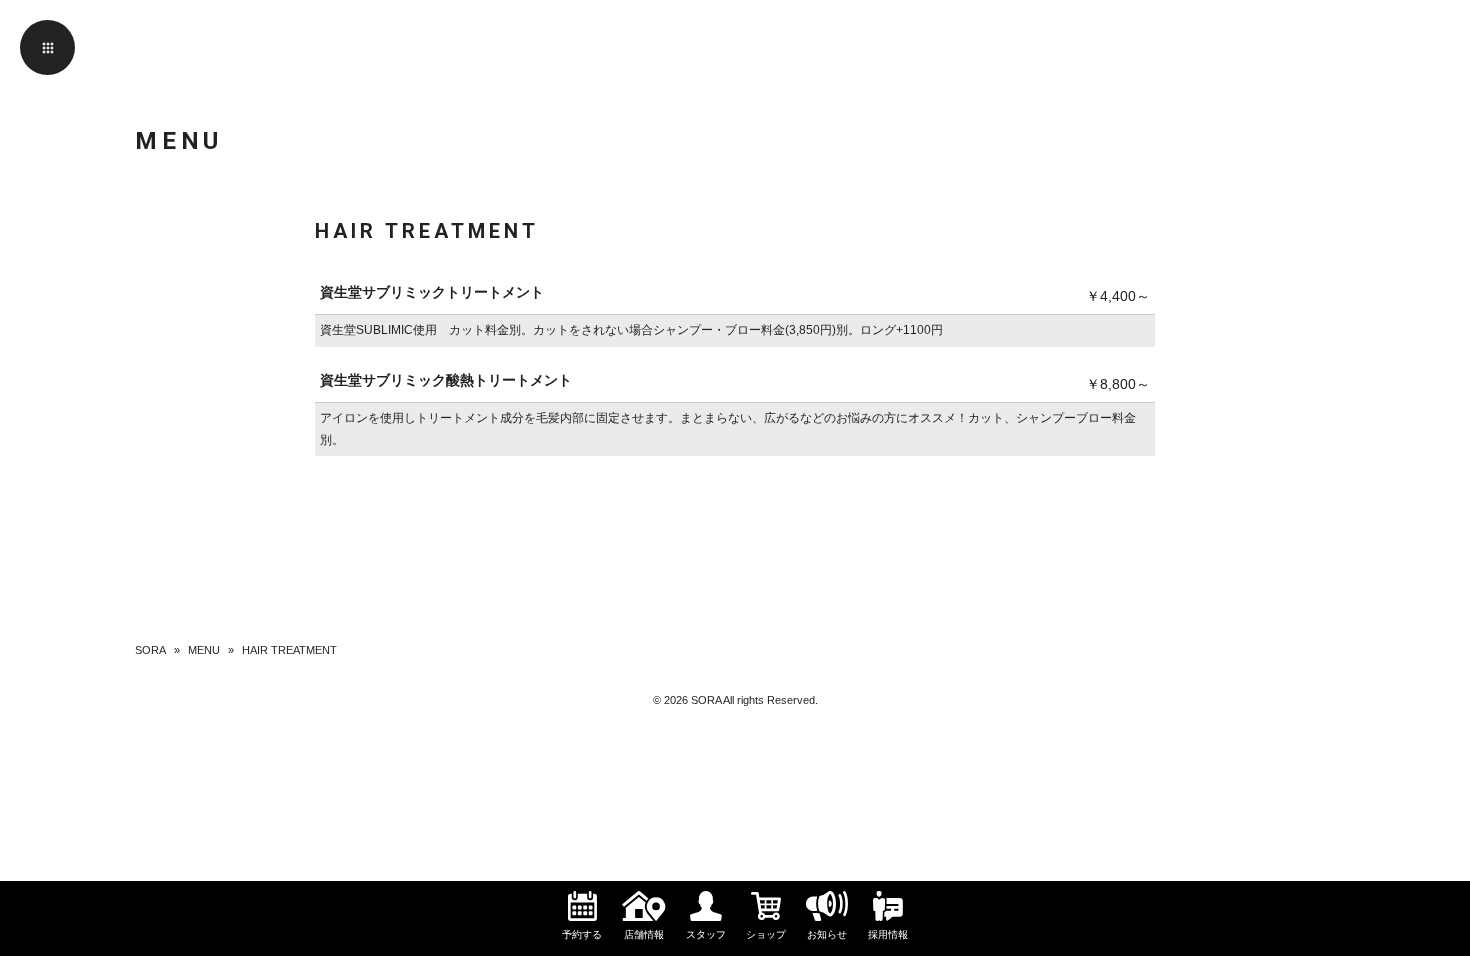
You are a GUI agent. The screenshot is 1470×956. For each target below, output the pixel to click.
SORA (150, 650)
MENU (204, 650)
